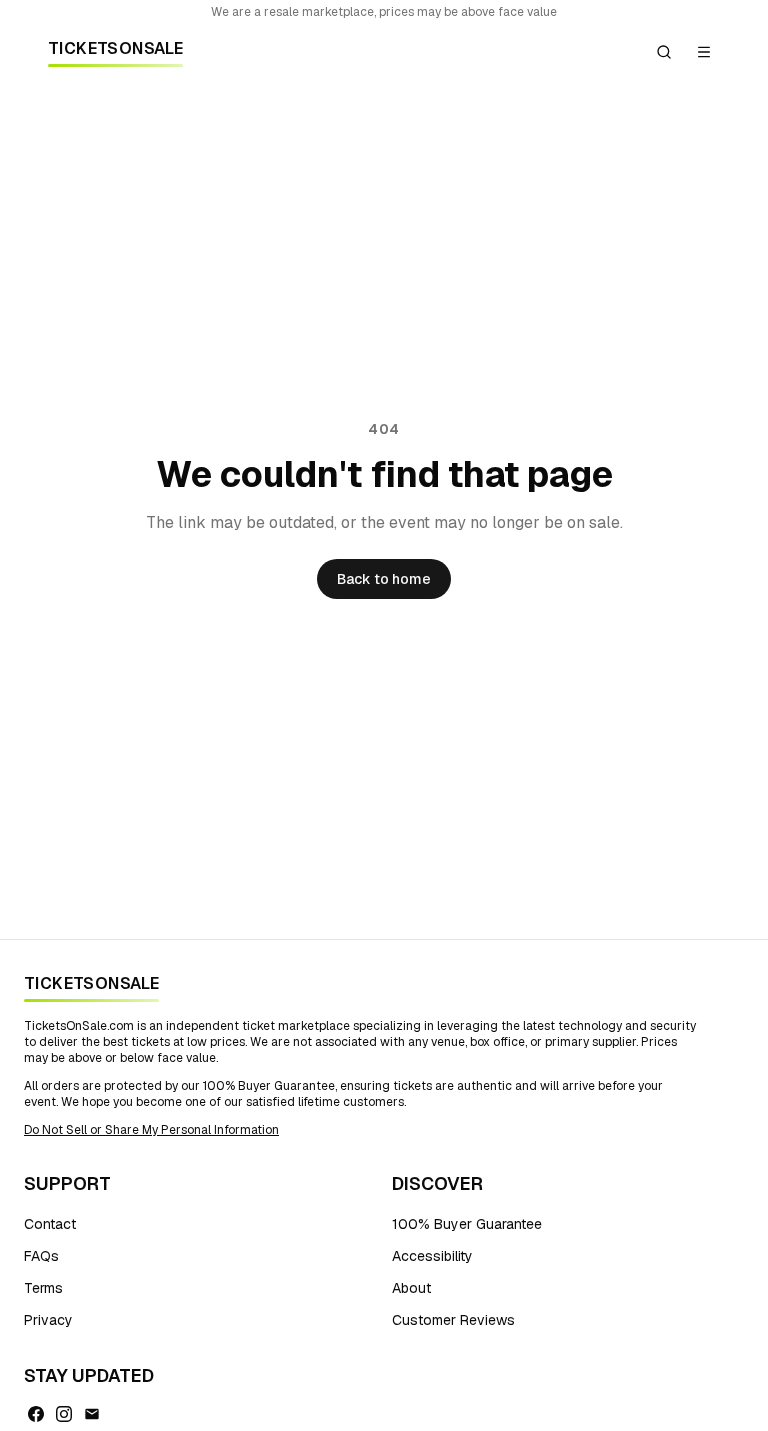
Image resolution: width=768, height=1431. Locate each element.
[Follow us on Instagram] (64, 1414)
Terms (43, 1288)
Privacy (48, 1320)
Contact (50, 1224)
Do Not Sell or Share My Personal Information (151, 1130)
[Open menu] (704, 52)
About (411, 1288)
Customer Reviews (453, 1320)
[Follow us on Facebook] (36, 1414)
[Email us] (92, 1414)
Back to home (384, 579)
